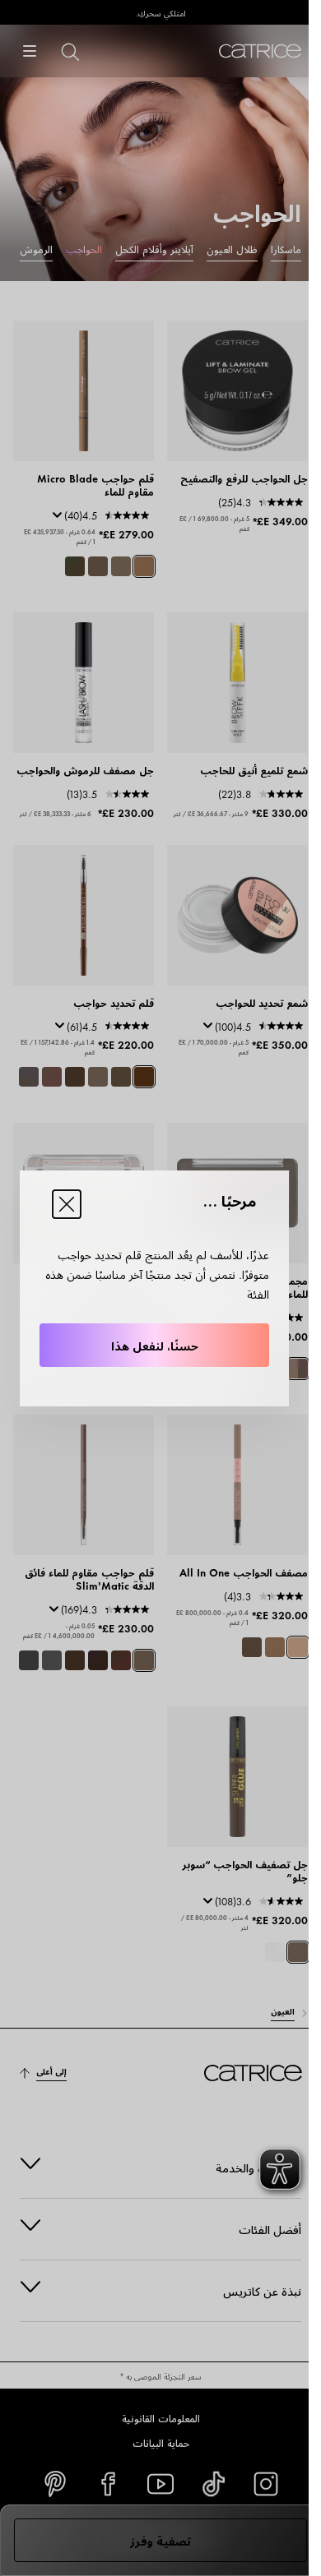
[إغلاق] (67, 1204)
